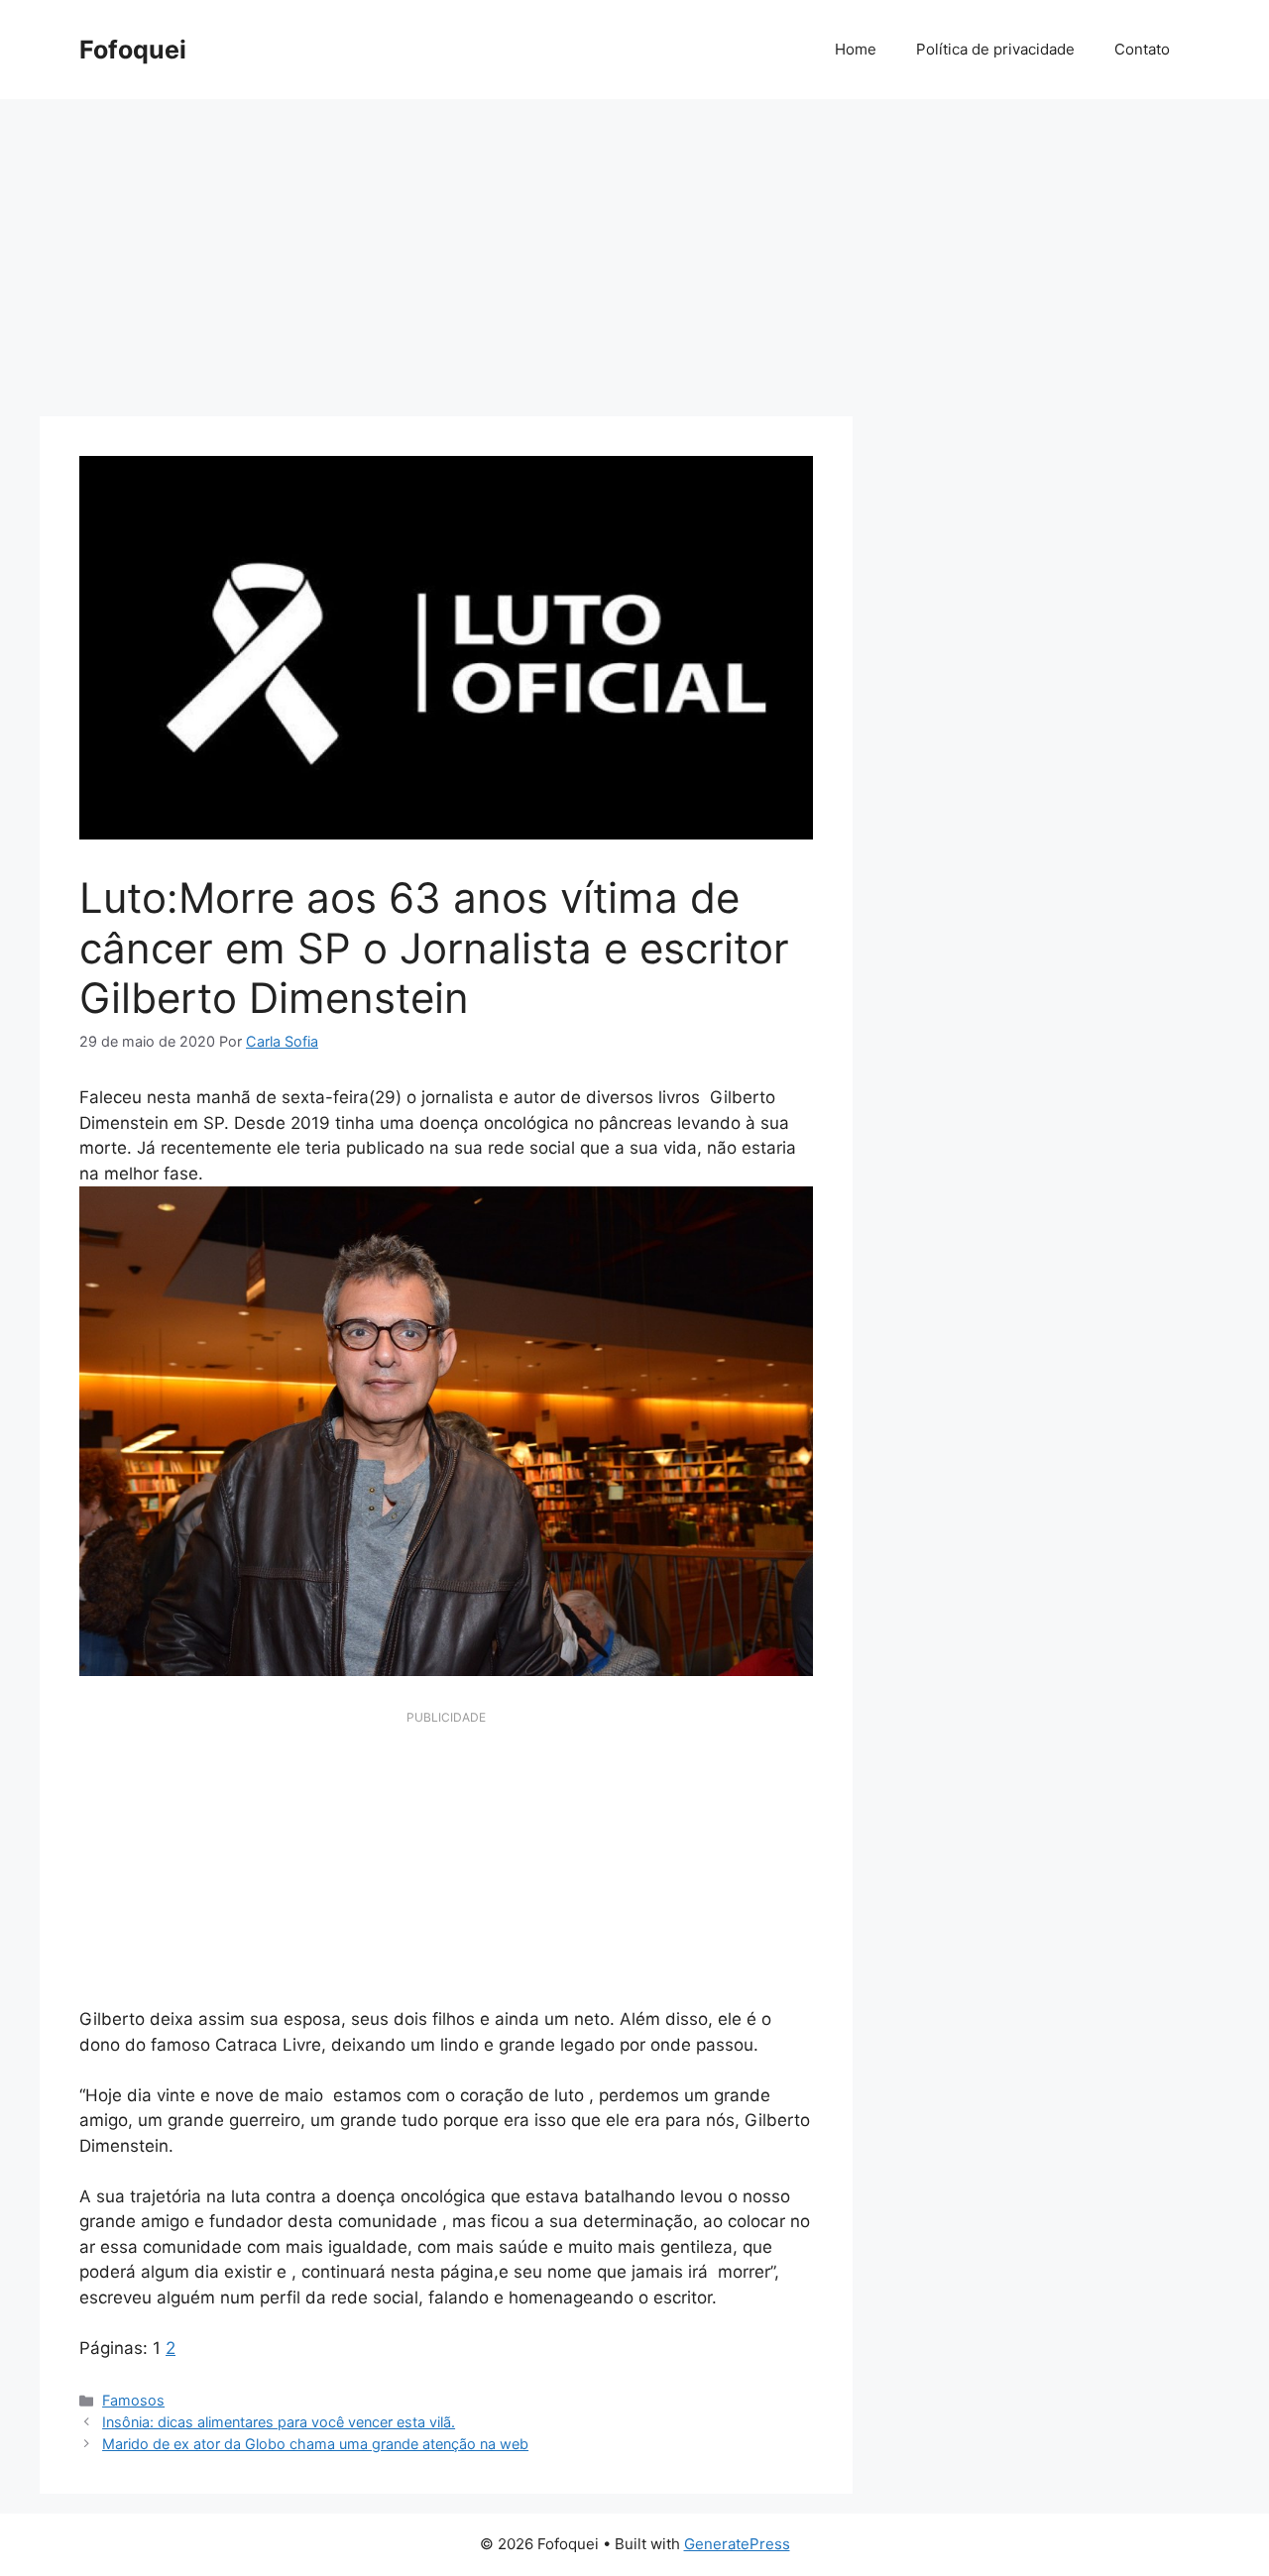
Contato (1142, 49)
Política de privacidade (995, 49)
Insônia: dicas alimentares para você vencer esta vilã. (279, 2422)
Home (856, 49)
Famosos (133, 2400)
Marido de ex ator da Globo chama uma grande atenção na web (315, 2444)
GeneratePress (737, 2544)
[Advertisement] (634, 248)
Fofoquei (133, 50)
